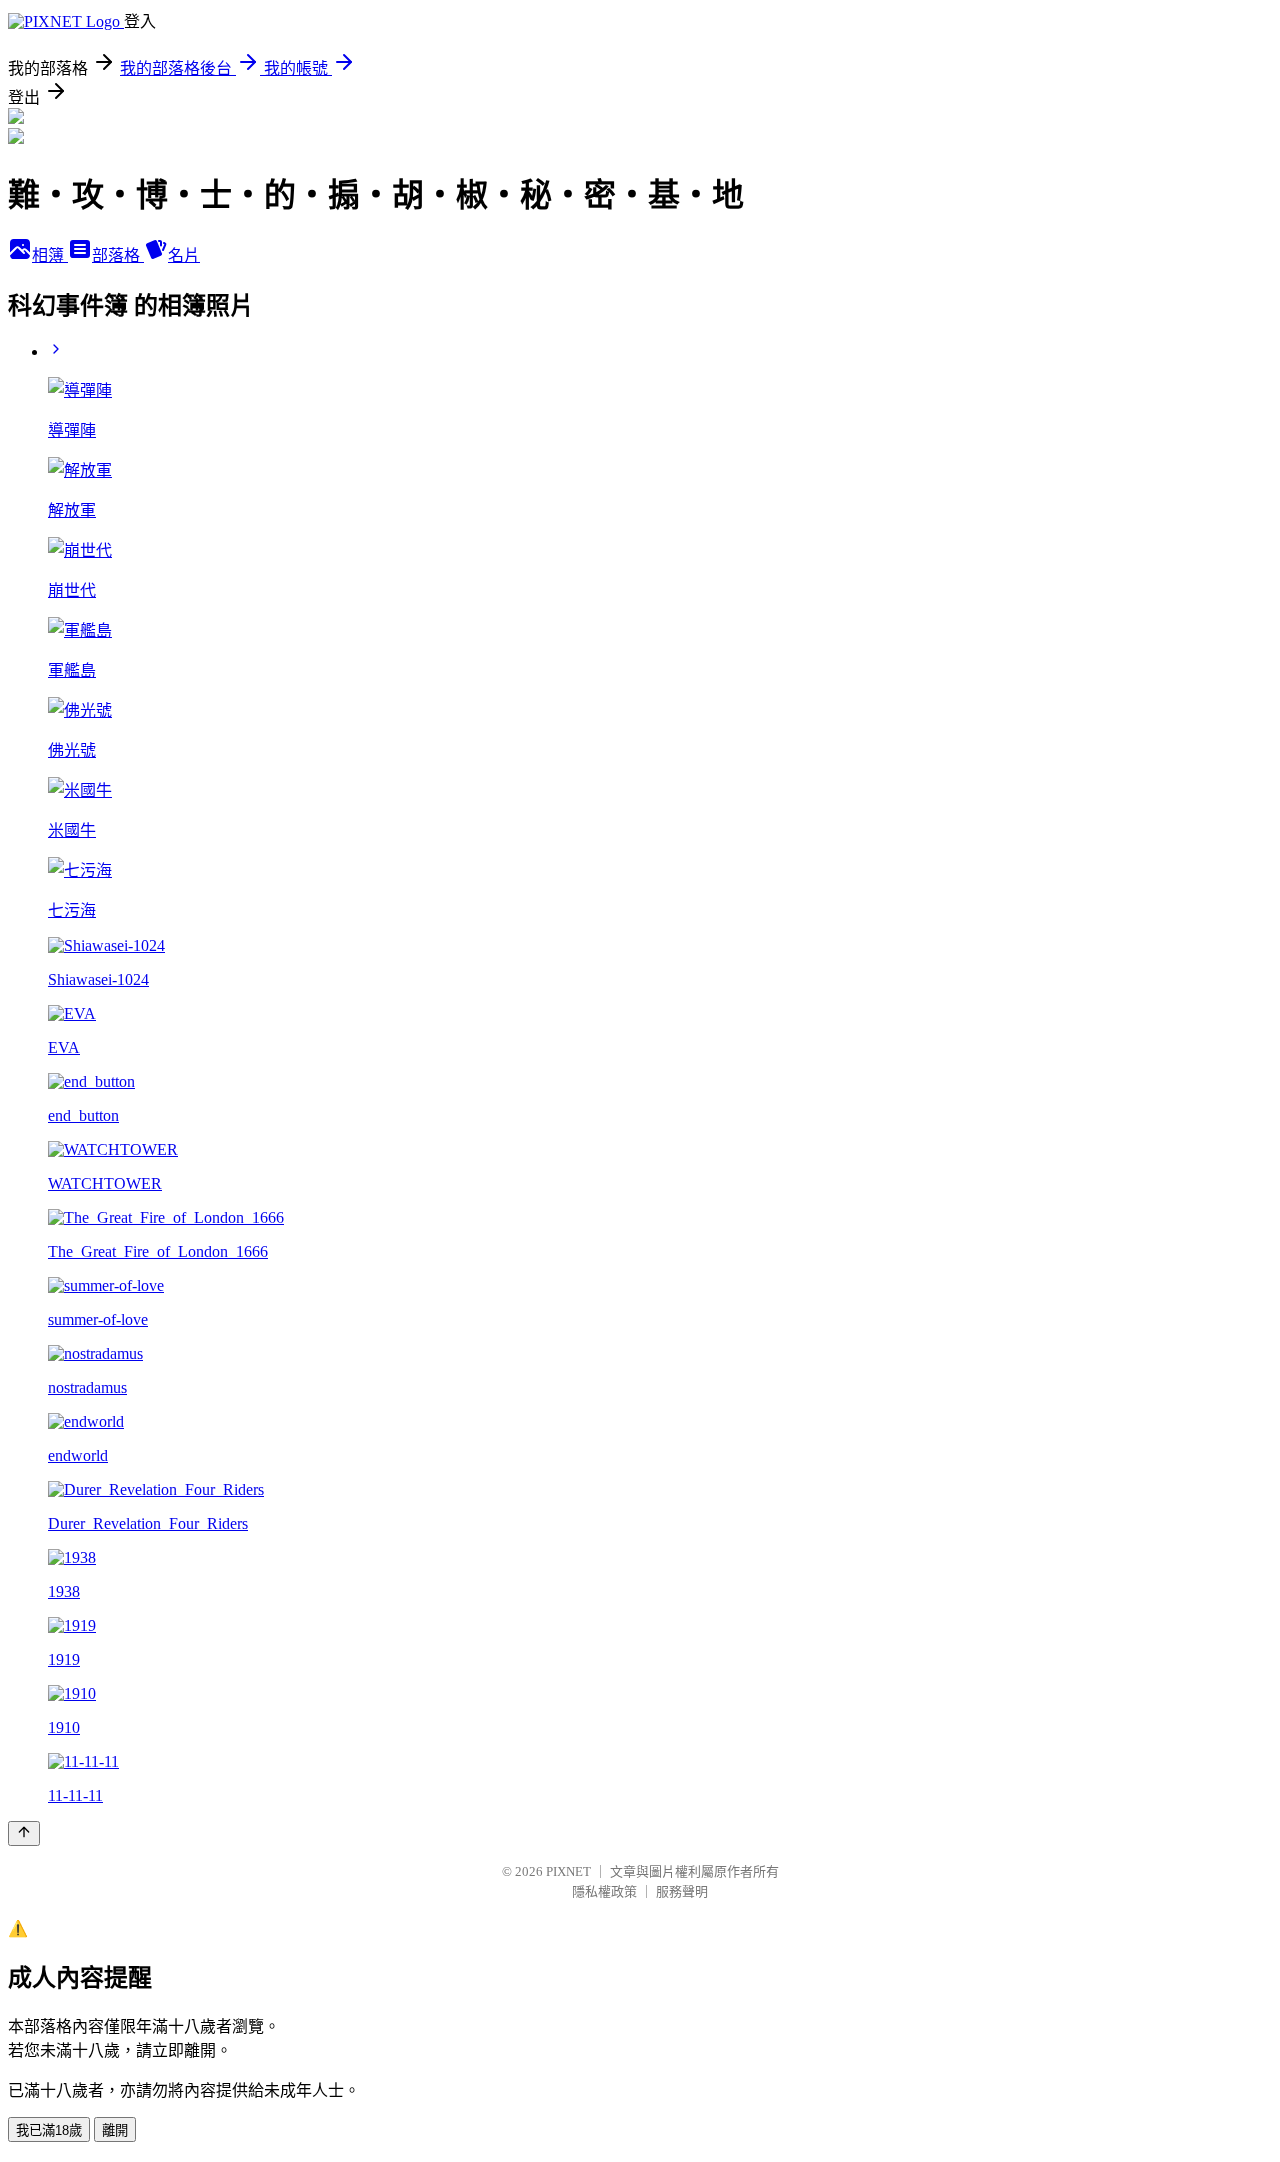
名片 (184, 255)
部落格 (118, 255)
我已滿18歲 (49, 2130)
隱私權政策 (604, 1891)
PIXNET (568, 1871)
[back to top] (24, 1833)
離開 (115, 2130)
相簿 (50, 255)
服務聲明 (682, 1891)
